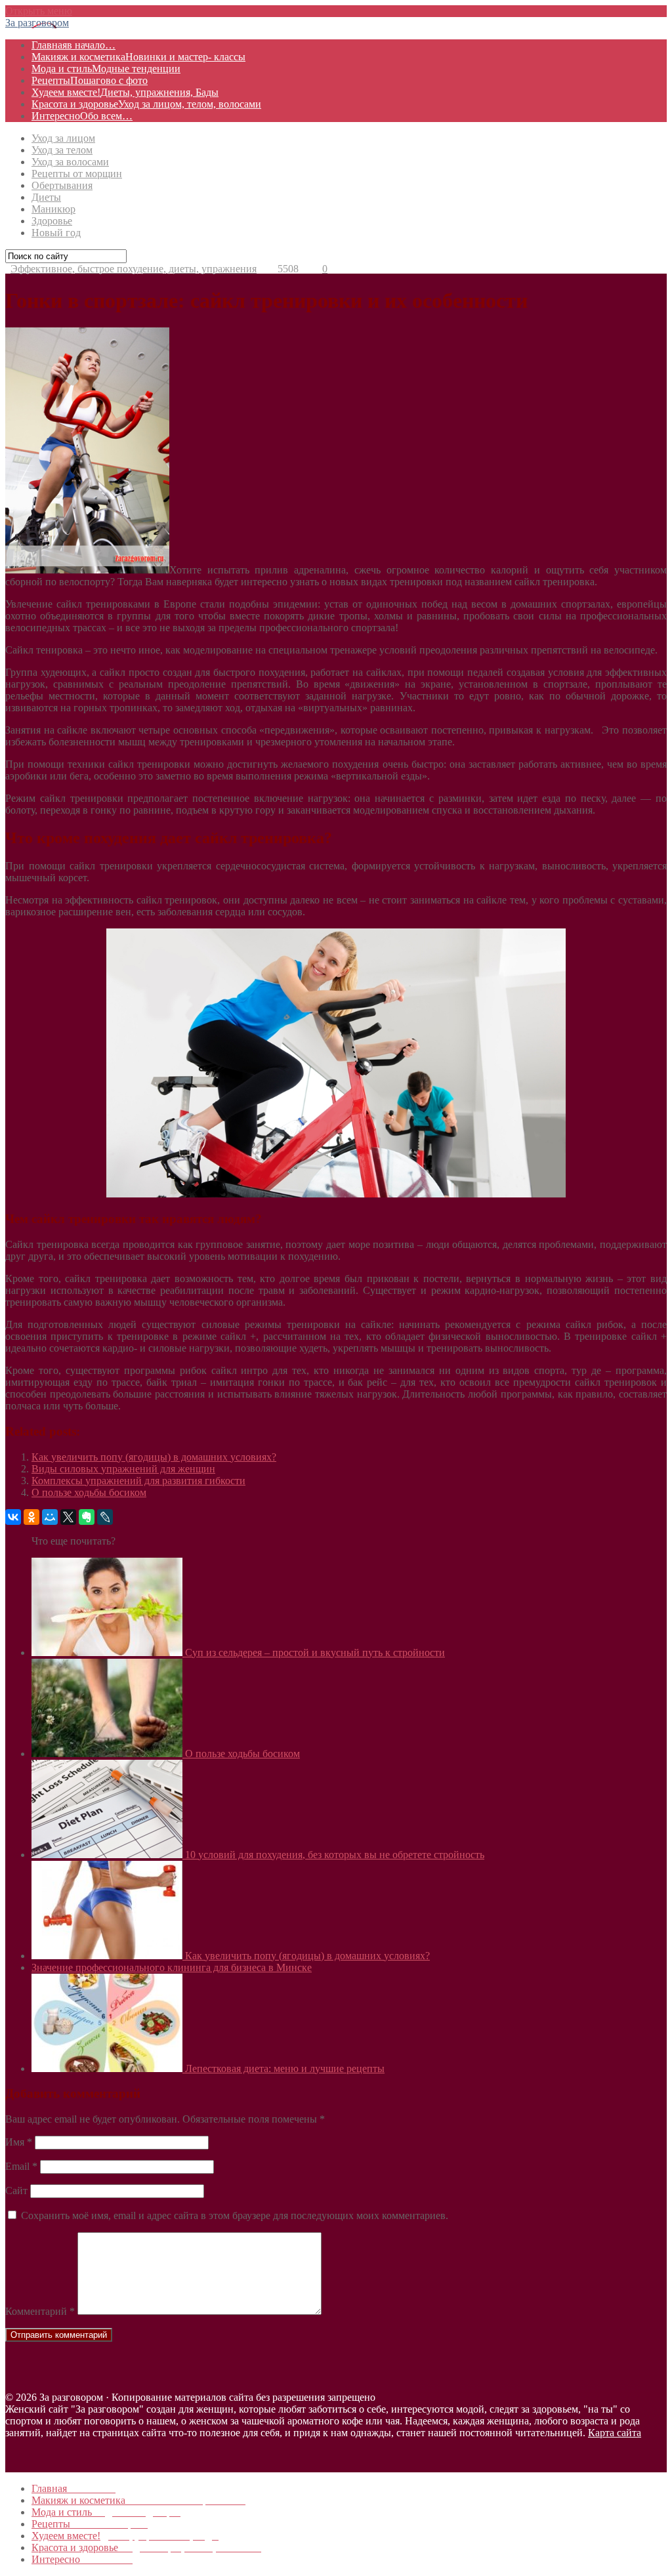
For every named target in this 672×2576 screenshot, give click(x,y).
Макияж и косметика (138, 57)
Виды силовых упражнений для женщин (123, 1469)
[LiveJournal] (105, 1517)
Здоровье (52, 221)
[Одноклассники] (31, 1517)
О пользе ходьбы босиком (89, 1492)
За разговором (37, 23)
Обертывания (62, 185)
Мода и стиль (106, 69)
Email (21, 2166)
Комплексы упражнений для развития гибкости (138, 1481)
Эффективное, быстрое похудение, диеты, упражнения (134, 269)
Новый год (56, 233)
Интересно (82, 116)
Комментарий (40, 2311)
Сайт (16, 2191)
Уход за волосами (70, 162)
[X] (68, 1517)
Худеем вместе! (125, 92)
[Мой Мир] (50, 1517)
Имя (19, 2142)
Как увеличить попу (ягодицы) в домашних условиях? (154, 1457)
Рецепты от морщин (77, 174)
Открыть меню (39, 11)
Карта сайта (615, 2433)
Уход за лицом (63, 138)
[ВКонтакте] (13, 1517)
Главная (73, 45)
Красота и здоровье (146, 104)
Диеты (46, 197)
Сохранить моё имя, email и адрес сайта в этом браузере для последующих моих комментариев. (235, 2215)
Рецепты (90, 80)
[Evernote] (87, 1517)
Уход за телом (62, 150)
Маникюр (53, 209)
